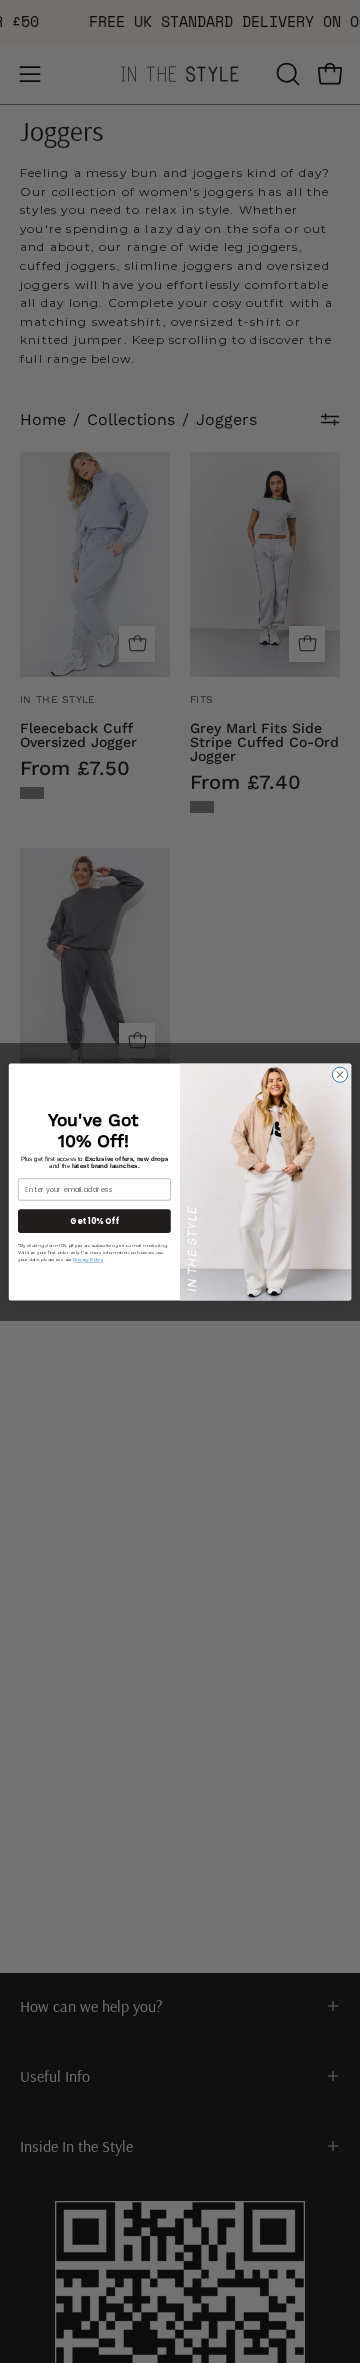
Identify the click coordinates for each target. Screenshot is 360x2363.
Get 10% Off (94, 1220)
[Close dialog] (339, 1073)
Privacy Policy (87, 1259)
